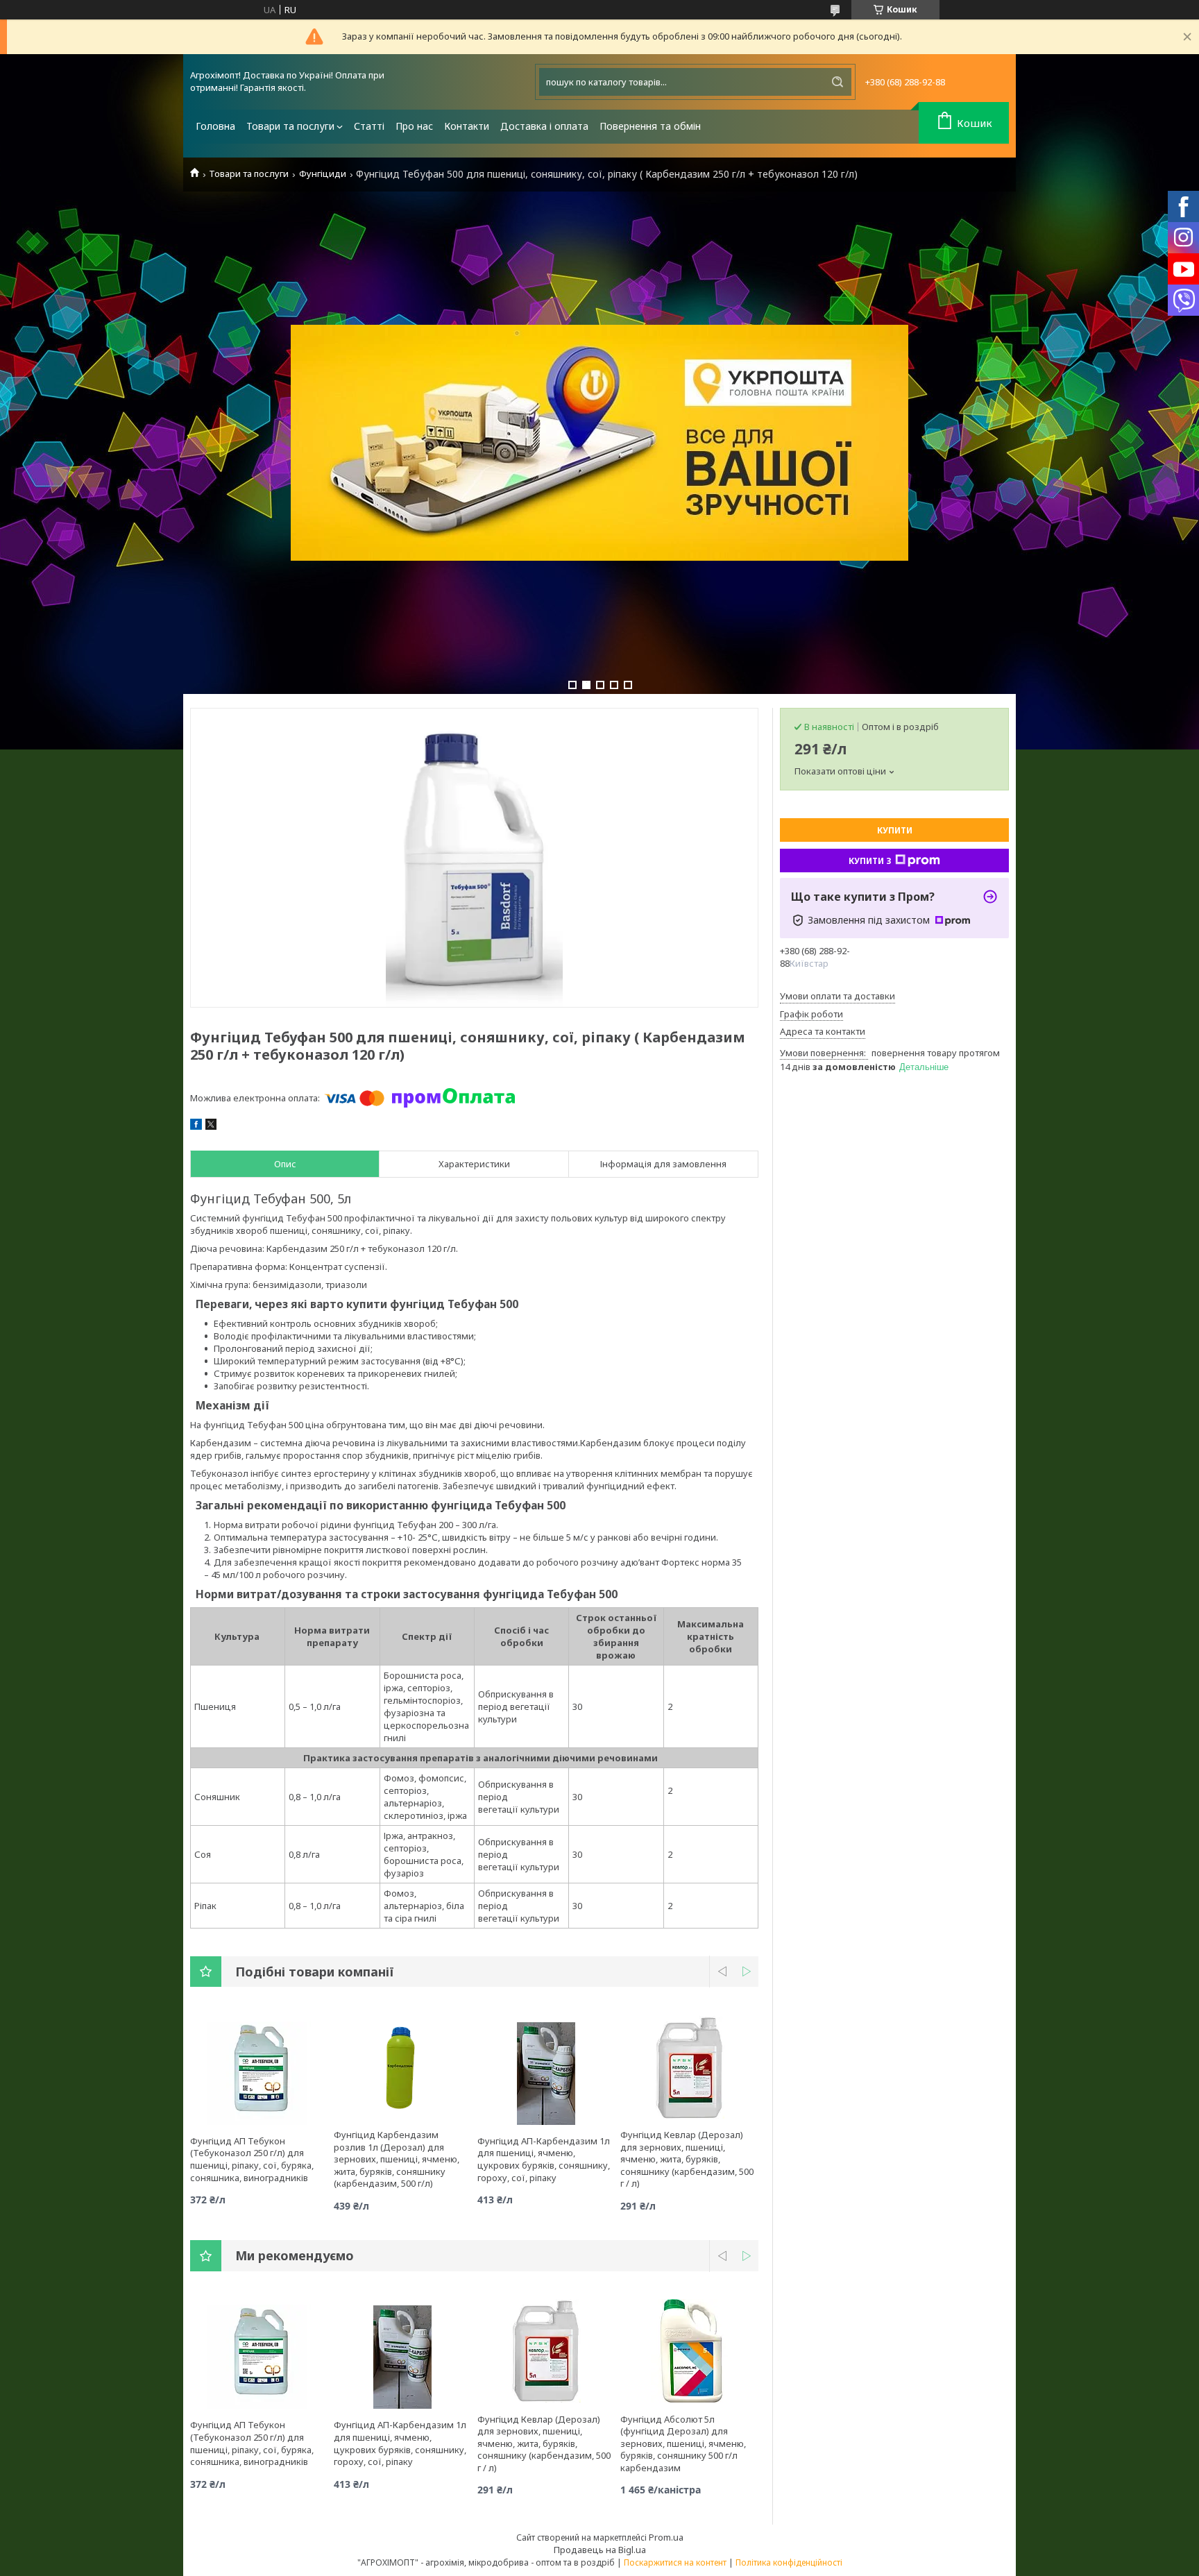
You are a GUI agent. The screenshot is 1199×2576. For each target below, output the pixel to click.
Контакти (467, 126)
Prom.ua (666, 2537)
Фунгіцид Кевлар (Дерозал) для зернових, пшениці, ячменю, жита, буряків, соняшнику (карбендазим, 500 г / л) (687, 2159)
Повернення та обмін (650, 126)
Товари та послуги (290, 126)
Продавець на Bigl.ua (600, 2550)
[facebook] (196, 1126)
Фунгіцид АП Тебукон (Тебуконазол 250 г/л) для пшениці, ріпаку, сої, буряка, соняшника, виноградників (252, 2159)
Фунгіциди (323, 174)
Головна (215, 126)
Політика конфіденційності (789, 2562)
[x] (211, 1126)
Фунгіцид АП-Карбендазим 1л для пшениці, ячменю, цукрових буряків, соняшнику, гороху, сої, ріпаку (544, 2159)
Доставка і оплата (544, 126)
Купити (895, 830)
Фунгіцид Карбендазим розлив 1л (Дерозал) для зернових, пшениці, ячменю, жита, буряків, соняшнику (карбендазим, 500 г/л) (397, 2159)
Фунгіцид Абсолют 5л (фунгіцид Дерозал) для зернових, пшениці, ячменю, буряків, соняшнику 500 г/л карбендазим (683, 2443)
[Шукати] (837, 82)
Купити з (870, 861)
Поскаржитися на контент (675, 2562)
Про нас (414, 126)
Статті (369, 126)
